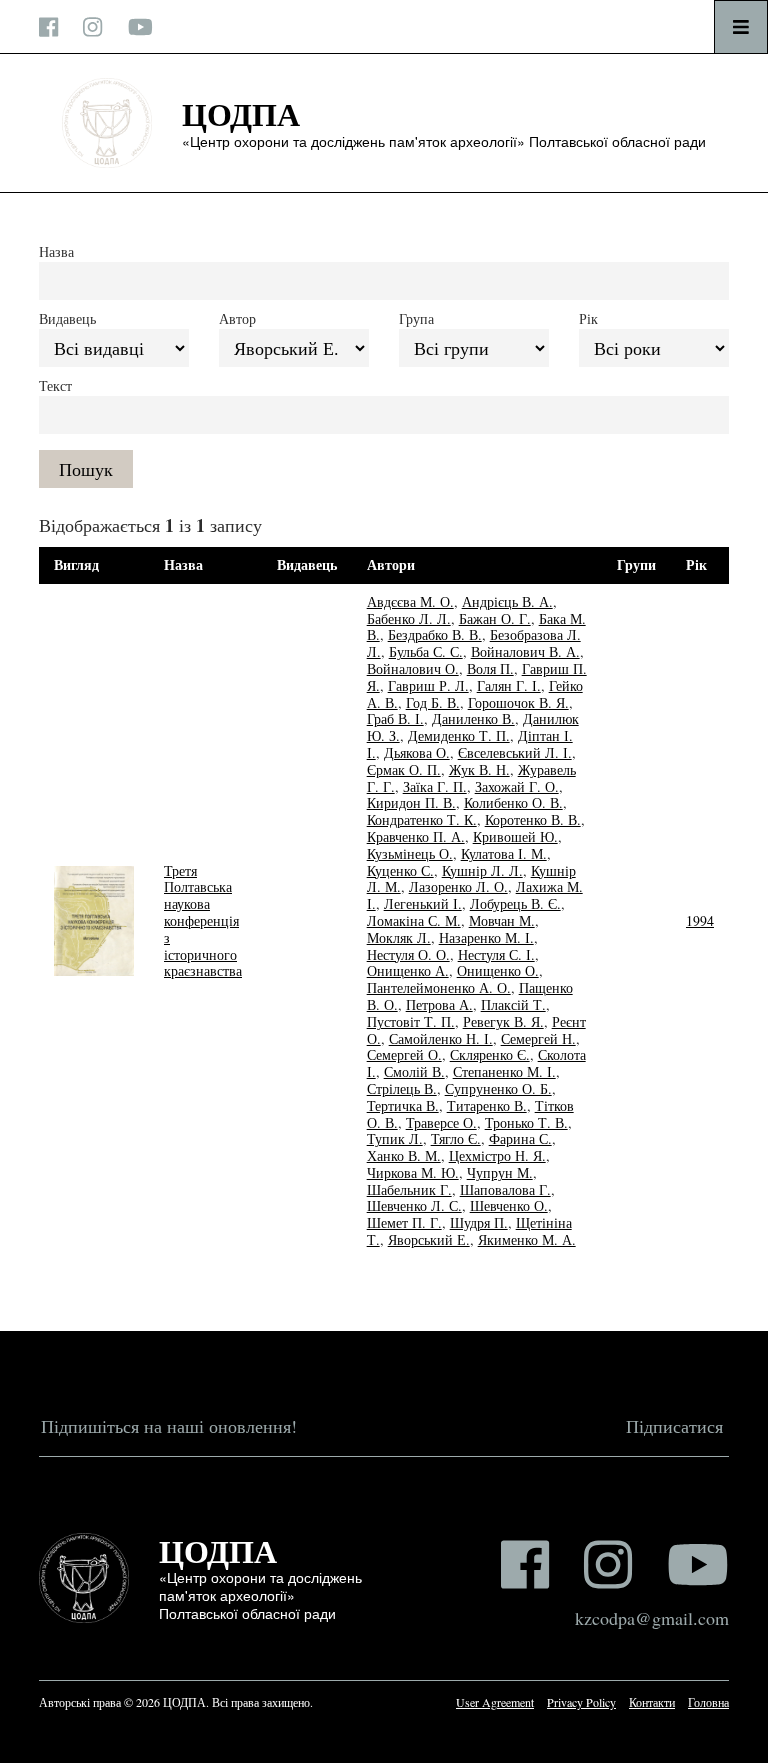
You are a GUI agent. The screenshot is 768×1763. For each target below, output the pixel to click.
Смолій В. (414, 1071)
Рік (588, 318)
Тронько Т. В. (526, 1122)
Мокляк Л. (399, 937)
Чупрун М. (500, 1172)
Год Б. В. (433, 702)
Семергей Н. (538, 1038)
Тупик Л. (395, 1138)
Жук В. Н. (479, 769)
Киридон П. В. (411, 802)
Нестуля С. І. (496, 954)
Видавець (67, 318)
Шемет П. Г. (404, 1222)
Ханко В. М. (404, 1155)
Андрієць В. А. (507, 601)
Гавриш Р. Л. (428, 685)
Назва (56, 251)
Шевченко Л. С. (414, 1205)
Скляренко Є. (490, 1054)
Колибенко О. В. (513, 802)
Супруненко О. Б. (498, 1088)
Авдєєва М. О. (410, 601)
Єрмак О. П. (404, 769)
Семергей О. (404, 1054)
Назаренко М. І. (486, 937)
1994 (700, 920)
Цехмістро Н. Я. (497, 1155)
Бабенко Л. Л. (409, 618)
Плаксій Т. (513, 1004)
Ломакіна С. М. (414, 920)
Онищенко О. (498, 970)
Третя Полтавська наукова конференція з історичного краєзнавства (203, 921)
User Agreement (495, 1702)
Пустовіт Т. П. (411, 1021)
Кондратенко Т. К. (422, 819)
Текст (55, 385)
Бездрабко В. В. (435, 634)
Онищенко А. (408, 970)
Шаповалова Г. (505, 1189)
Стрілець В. (402, 1088)
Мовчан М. (502, 920)
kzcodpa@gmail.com (652, 1618)
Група (416, 318)
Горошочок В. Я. (518, 702)
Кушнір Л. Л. (482, 870)
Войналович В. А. (525, 651)
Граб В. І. (395, 718)
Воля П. (490, 668)
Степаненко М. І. (504, 1071)
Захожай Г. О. (517, 786)
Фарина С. (520, 1138)
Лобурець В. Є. (515, 903)
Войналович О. (413, 668)
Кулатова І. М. (504, 853)
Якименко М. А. (527, 1239)
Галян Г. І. (509, 685)
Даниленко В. (473, 718)
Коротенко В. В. (533, 819)
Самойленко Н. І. (441, 1038)
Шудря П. (479, 1222)
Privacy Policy (581, 1702)
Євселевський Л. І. (515, 752)
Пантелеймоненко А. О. (439, 987)
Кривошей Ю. (515, 836)
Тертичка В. (403, 1105)
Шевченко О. (509, 1205)
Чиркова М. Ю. (413, 1172)
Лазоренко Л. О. (458, 886)
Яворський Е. (429, 1239)
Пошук (86, 469)
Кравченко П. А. (416, 836)
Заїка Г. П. (435, 786)
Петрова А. (439, 1004)
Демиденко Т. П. (459, 735)
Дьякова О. (417, 752)
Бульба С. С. (426, 651)
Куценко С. (400, 870)
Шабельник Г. (409, 1189)
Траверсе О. (441, 1122)
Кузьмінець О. (410, 853)
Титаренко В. (487, 1105)
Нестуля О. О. (408, 954)
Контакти (652, 1702)
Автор (237, 318)
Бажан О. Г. (495, 618)
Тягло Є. (456, 1138)
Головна (708, 1702)
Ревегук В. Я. (503, 1021)
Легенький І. (423, 903)
